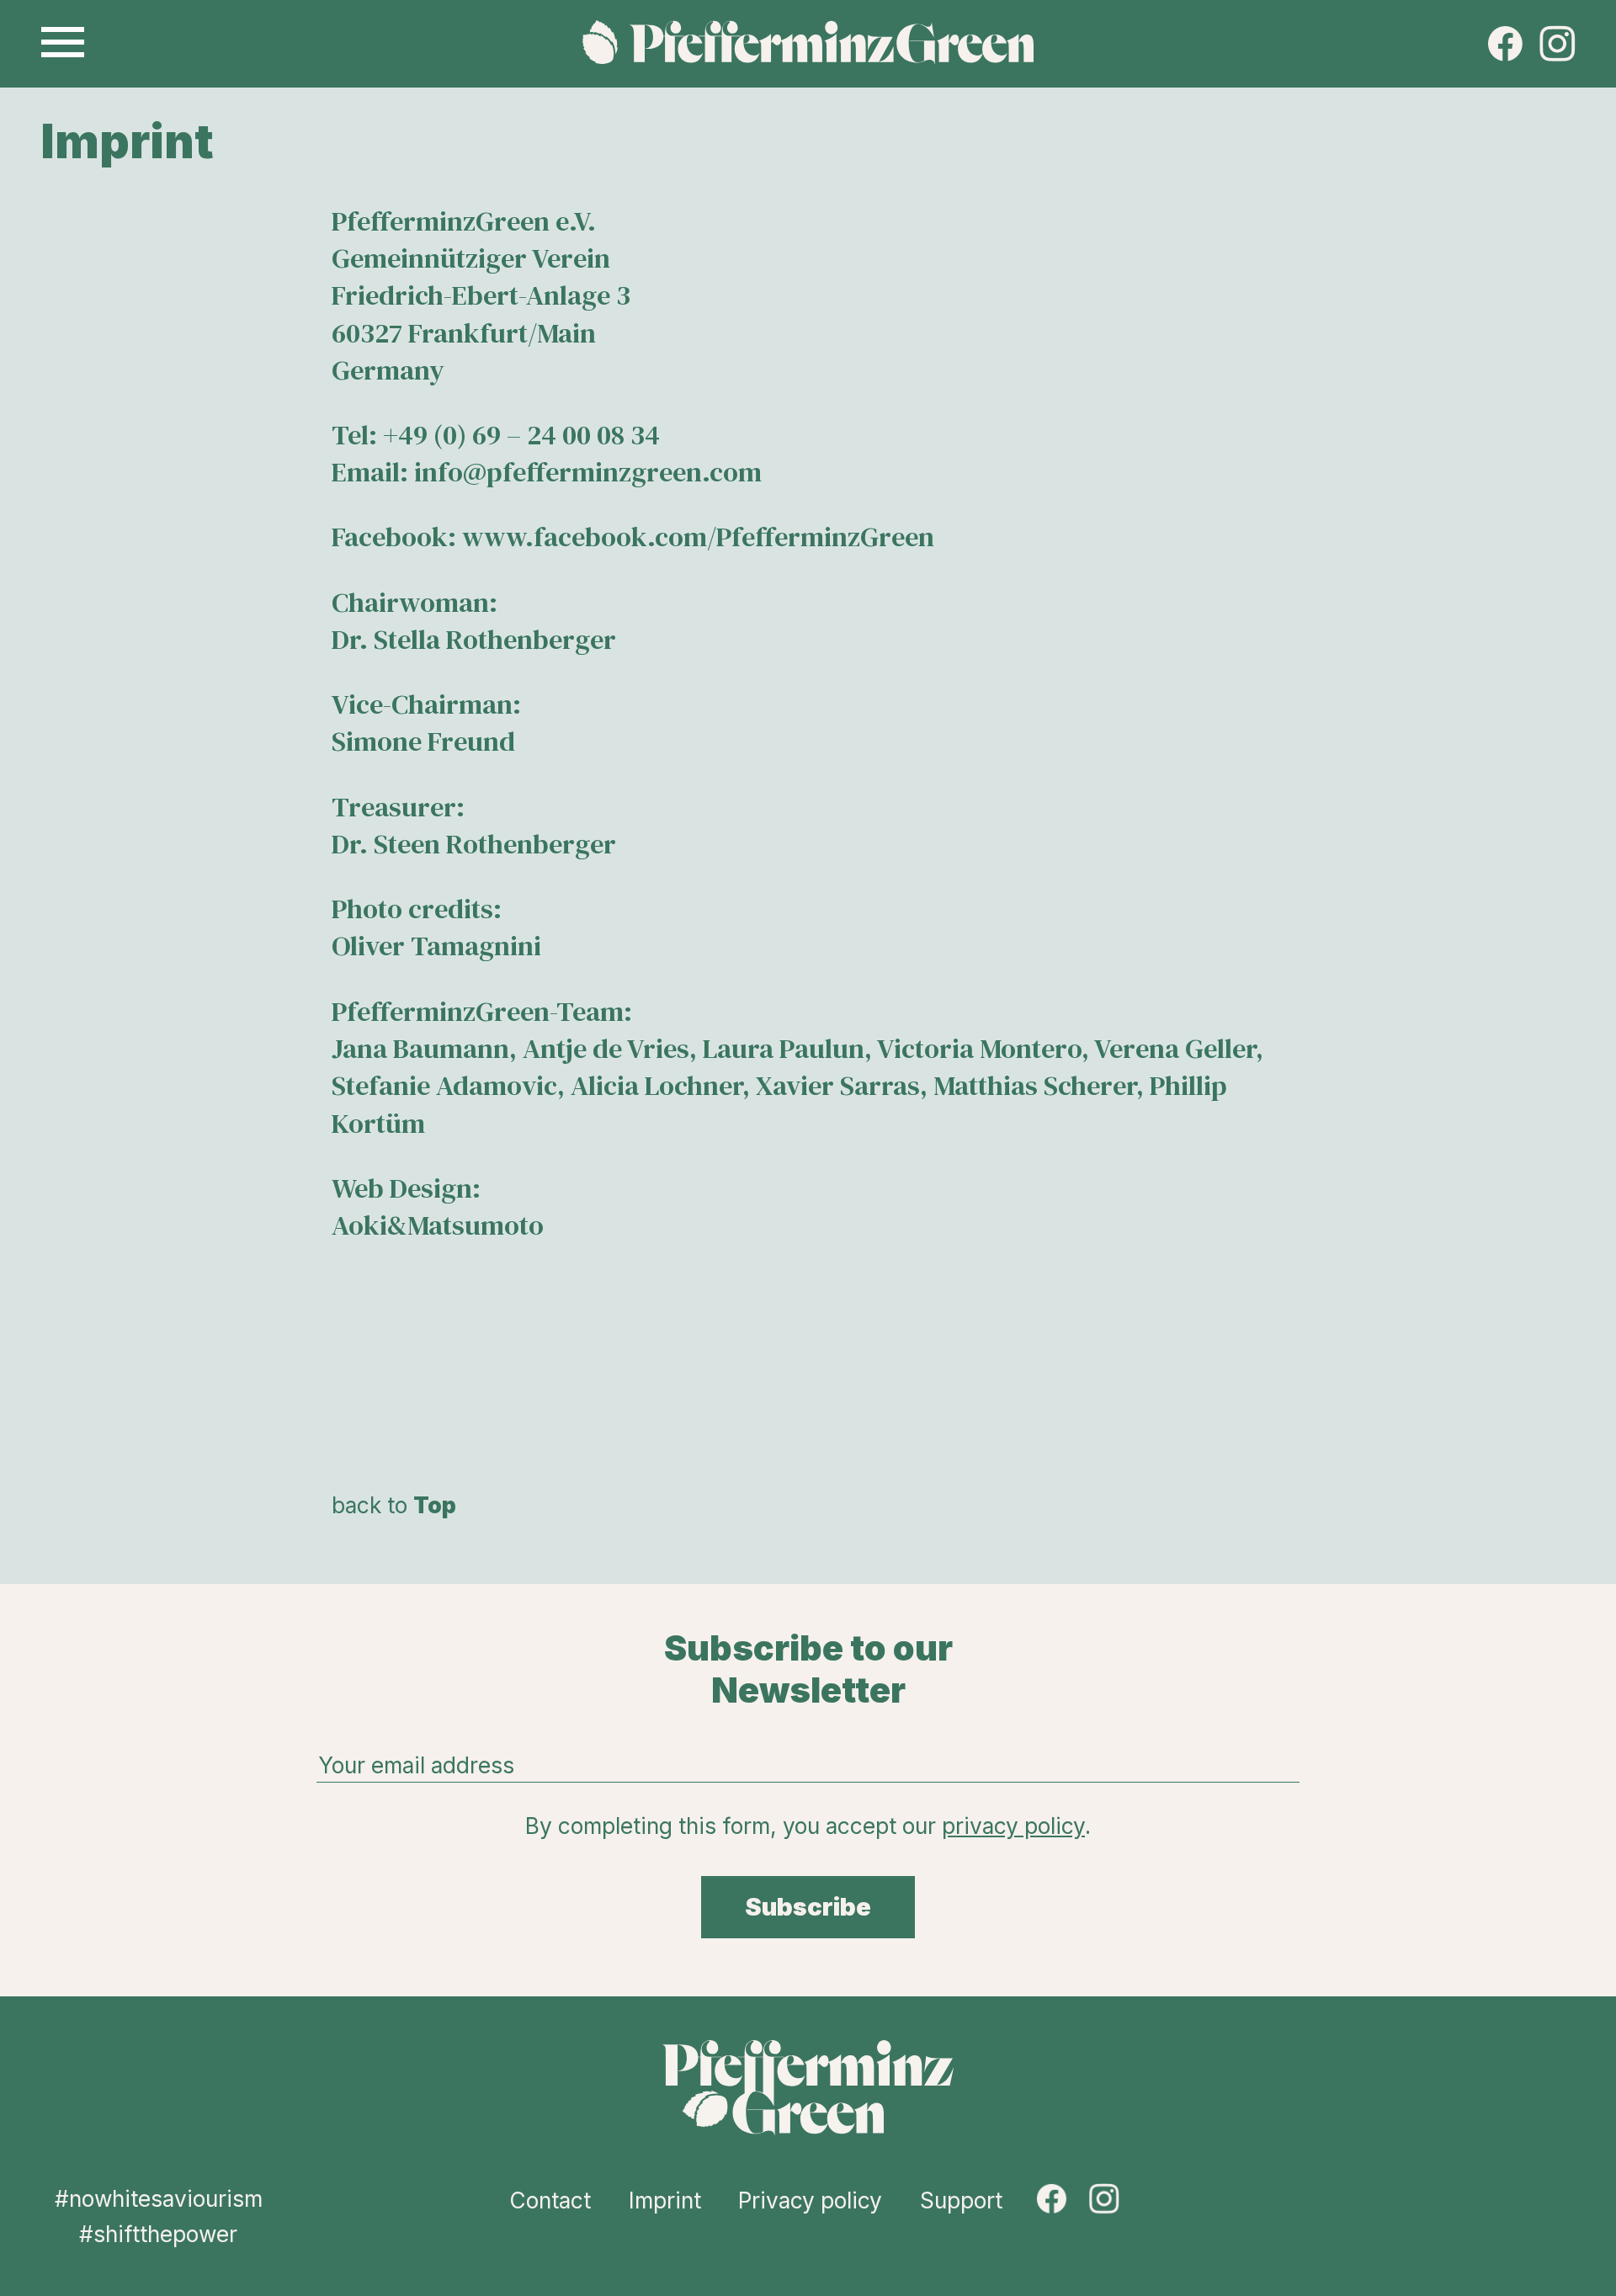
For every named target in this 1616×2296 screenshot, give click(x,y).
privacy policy (1013, 1826)
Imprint (665, 2200)
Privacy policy (810, 2200)
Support (961, 2200)
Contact (550, 2200)
